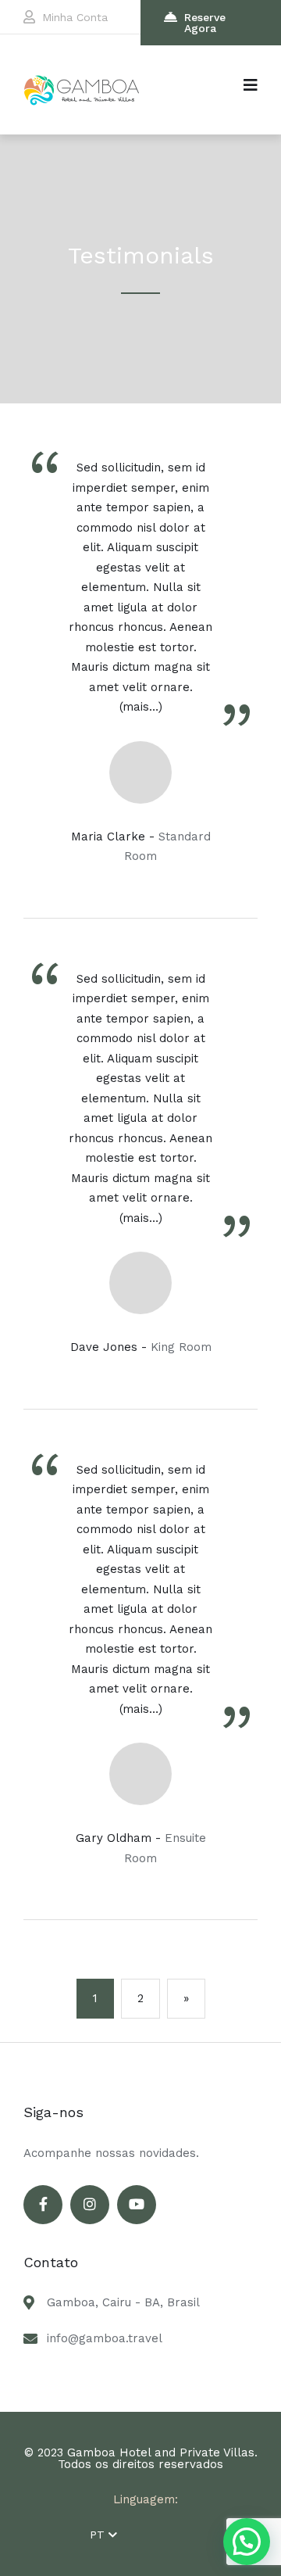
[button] (247, 2542)
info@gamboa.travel (105, 2338)
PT (97, 2535)
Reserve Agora (205, 23)
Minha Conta (75, 17)
